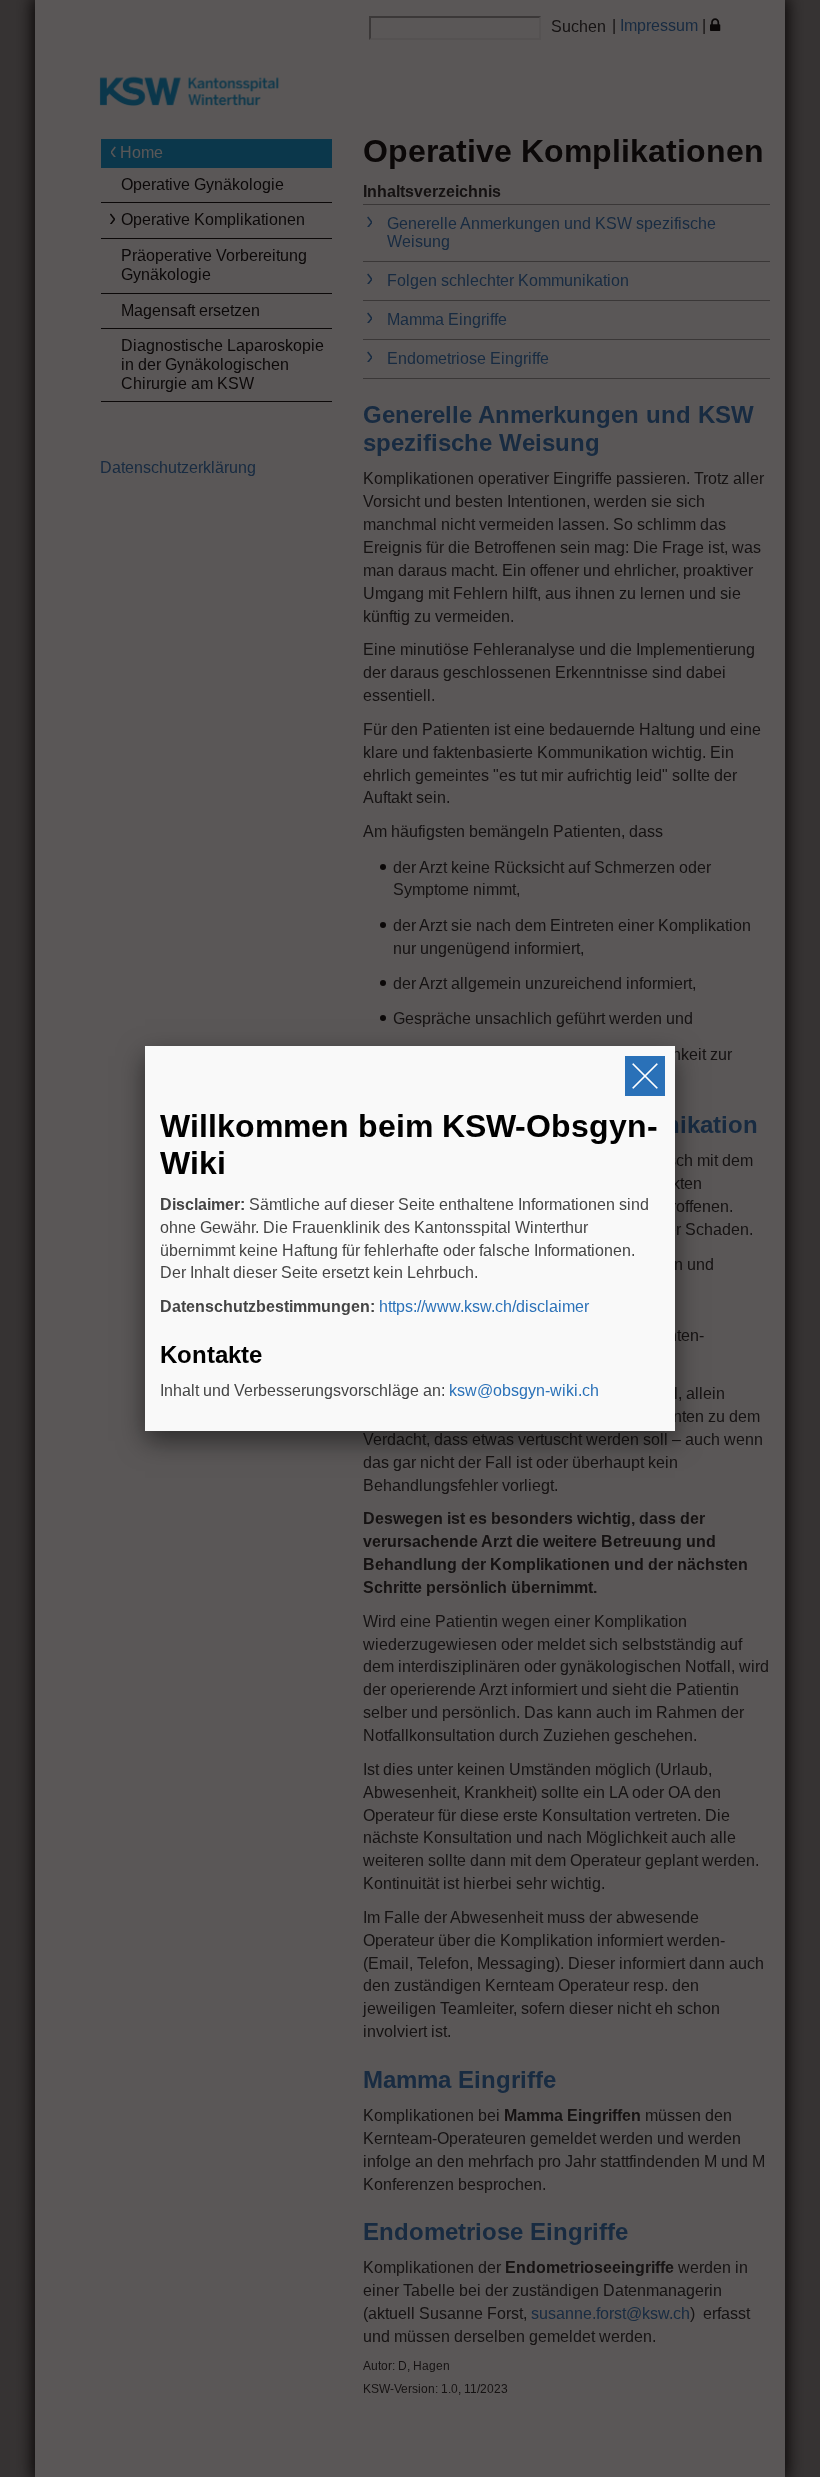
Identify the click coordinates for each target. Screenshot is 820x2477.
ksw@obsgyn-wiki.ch (524, 1390)
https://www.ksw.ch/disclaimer (484, 1306)
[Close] (645, 1076)
